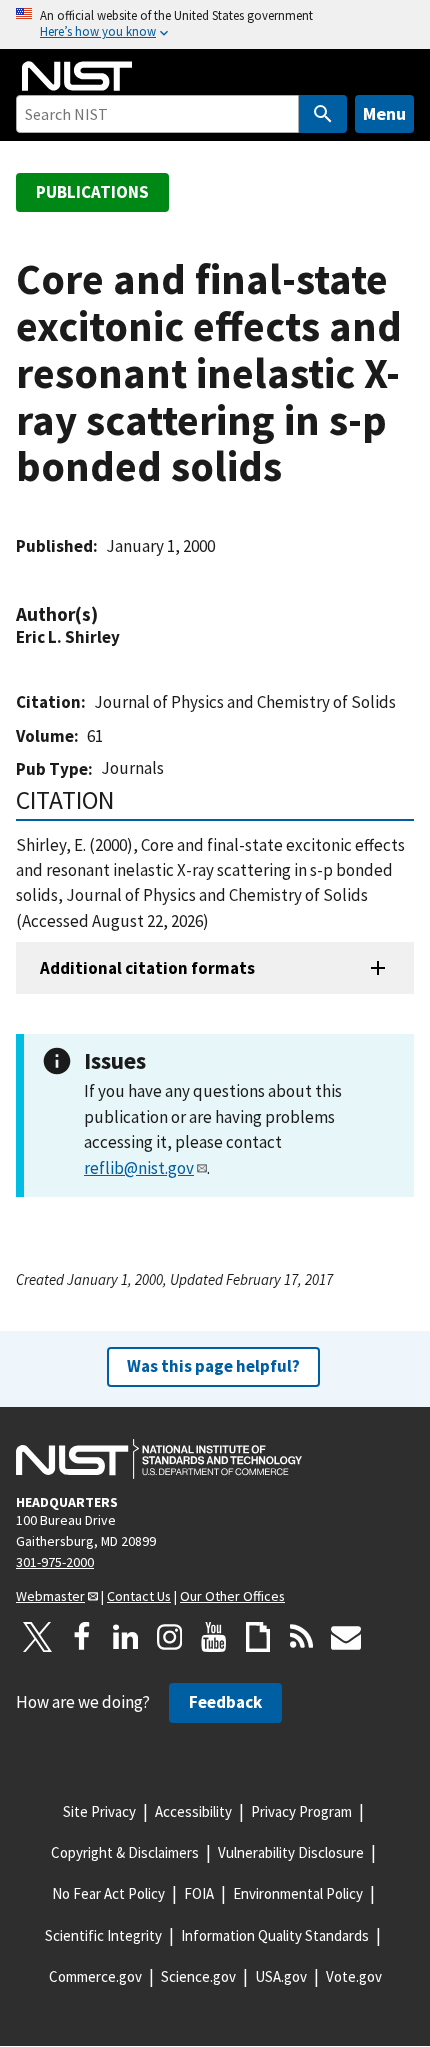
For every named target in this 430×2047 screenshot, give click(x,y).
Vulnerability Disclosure (291, 1852)
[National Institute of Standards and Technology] (159, 1459)
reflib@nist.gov (139, 1168)
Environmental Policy (298, 1893)
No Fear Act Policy (108, 1893)
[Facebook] (82, 1637)
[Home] (77, 76)
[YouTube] (214, 1637)
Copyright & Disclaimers (125, 1852)
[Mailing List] (346, 1637)
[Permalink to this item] (108, 614)
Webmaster (50, 1596)
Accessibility (193, 1811)
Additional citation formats (147, 968)
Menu (384, 113)
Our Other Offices (232, 1596)
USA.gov (281, 1976)
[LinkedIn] (126, 1637)
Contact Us (139, 1596)
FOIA (199, 1893)
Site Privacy (99, 1811)
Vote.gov (354, 1976)
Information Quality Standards (275, 1935)
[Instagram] (170, 1637)
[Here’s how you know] (215, 24)
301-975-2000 (55, 1562)
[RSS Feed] (302, 1637)
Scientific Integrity (103, 1935)
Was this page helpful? (213, 1366)
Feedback (225, 1702)
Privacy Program (301, 1811)
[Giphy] (258, 1637)
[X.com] (38, 1637)
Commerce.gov (95, 1976)
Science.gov (198, 1976)
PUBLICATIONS (92, 192)
